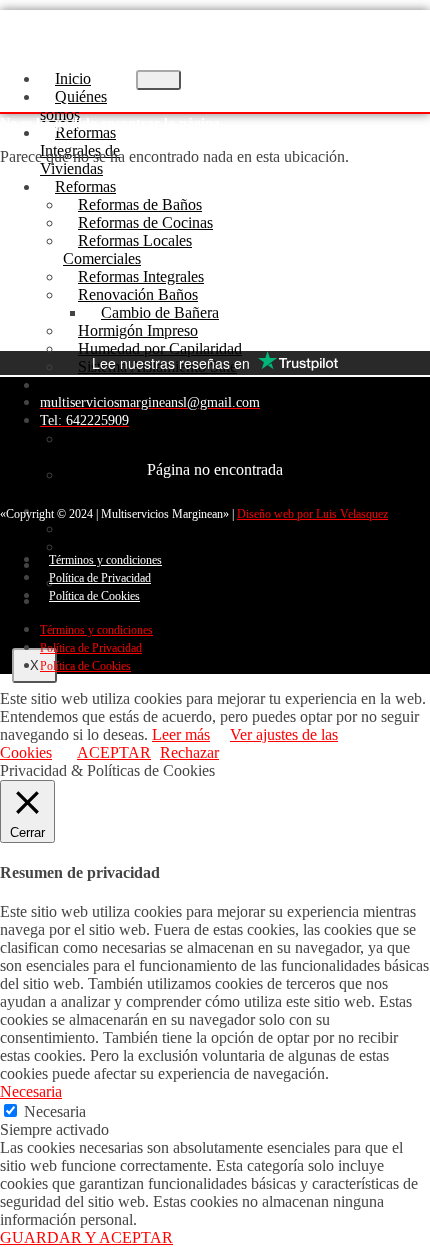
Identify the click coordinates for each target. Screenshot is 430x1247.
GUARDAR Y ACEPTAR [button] (86, 1237)
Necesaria (55, 1111)
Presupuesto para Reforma (161, 582)
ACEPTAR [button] (114, 752)
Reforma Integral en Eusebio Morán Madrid (161, 447)
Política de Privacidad (100, 578)
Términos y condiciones (105, 560)
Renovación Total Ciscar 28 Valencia (158, 411)
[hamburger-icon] (158, 80)
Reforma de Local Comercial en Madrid (130, 483)
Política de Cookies (94, 596)
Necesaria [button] (31, 1091)
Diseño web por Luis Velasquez (312, 514)
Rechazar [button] (189, 752)
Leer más (181, 734)
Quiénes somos (73, 105)
